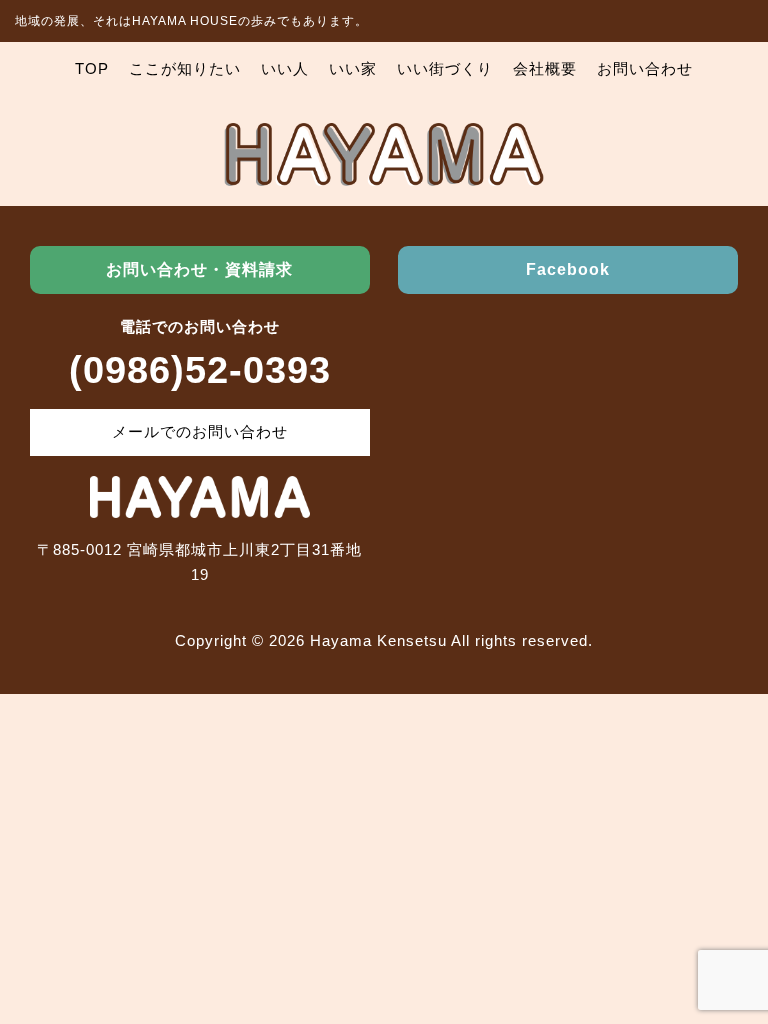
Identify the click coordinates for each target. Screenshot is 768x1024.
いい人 (285, 69)
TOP (92, 69)
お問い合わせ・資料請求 (199, 269)
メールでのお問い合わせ (200, 432)
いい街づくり (445, 69)
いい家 (353, 69)
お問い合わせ (645, 69)
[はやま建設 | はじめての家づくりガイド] (384, 173)
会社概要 (545, 69)
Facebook (568, 269)
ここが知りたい (185, 69)
